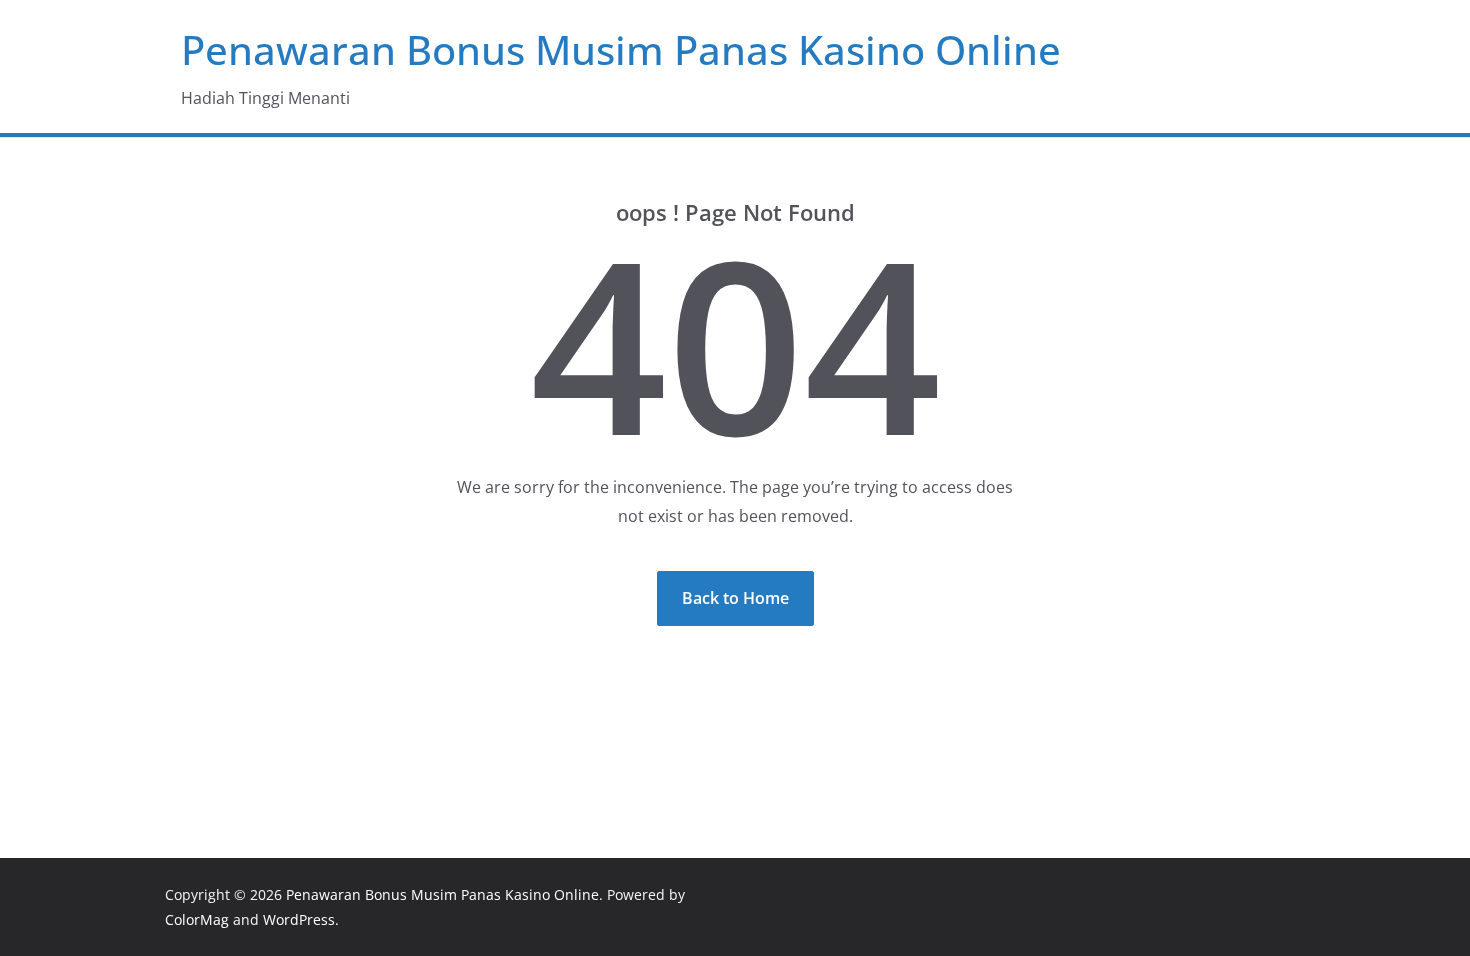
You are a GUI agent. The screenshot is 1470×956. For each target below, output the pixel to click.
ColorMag (197, 919)
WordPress (299, 919)
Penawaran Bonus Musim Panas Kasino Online (621, 49)
